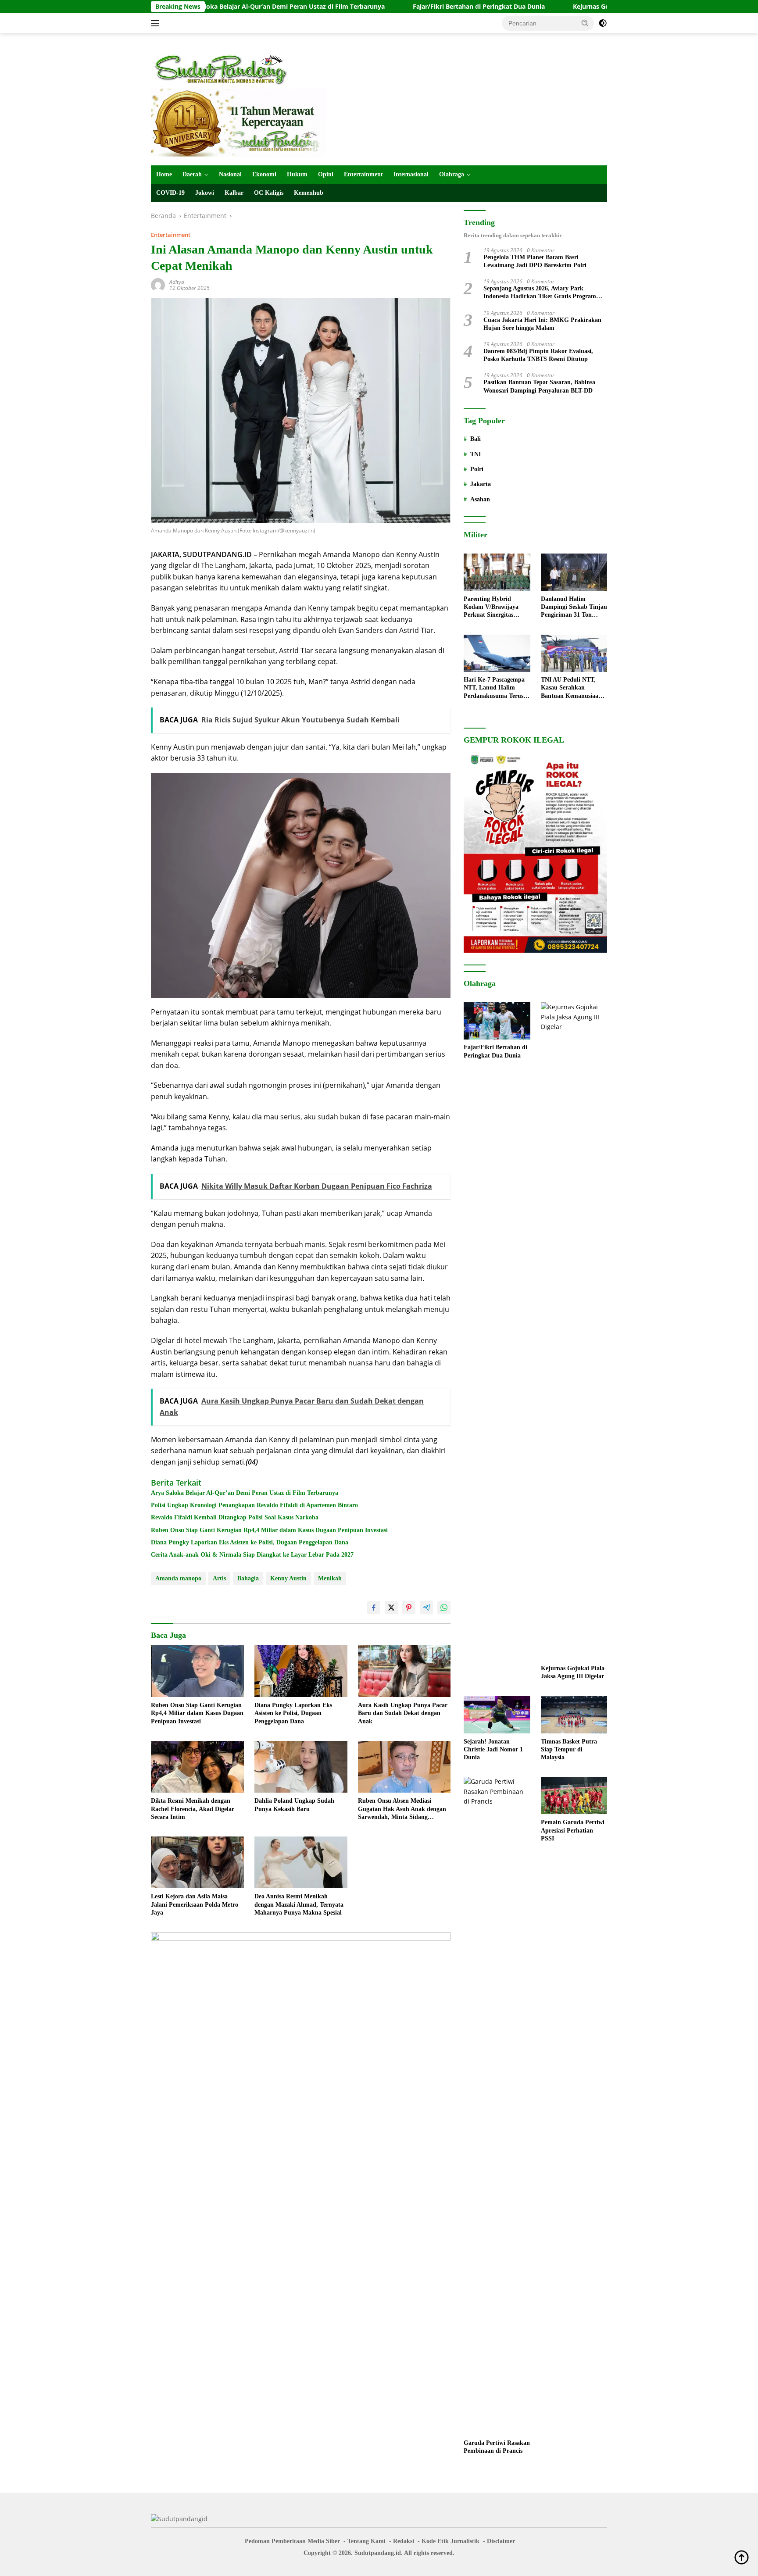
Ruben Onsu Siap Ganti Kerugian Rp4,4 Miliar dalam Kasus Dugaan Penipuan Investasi (269, 1530)
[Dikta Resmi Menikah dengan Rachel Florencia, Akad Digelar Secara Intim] (197, 1767)
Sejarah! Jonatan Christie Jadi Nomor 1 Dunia (493, 1749)
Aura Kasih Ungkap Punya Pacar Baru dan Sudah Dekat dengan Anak (403, 1713)
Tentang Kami (366, 2541)
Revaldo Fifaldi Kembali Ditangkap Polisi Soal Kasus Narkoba (235, 1517)
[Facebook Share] (374, 1608)
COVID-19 (170, 193)
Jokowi (205, 193)
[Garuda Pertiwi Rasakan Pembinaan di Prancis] (497, 2106)
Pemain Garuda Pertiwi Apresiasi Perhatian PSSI (573, 1830)
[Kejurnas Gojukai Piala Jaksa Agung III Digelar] (574, 1331)
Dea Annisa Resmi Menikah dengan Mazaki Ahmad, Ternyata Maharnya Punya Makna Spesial (299, 1904)
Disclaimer (501, 2541)
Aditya (177, 282)
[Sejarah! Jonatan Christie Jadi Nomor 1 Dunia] (497, 1715)
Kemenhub (309, 193)
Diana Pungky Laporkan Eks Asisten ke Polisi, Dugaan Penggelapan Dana (250, 1542)
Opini (326, 174)
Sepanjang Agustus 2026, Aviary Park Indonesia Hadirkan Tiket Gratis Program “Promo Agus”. (540, 293)
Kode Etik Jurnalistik (451, 2541)
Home (164, 174)
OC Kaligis (269, 193)
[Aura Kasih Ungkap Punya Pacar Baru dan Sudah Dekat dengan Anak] (404, 1671)
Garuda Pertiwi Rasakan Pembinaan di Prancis (497, 2447)
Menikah (330, 1578)
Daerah (192, 174)
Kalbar (234, 193)
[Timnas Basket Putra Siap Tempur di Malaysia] (574, 1715)
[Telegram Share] (426, 1608)
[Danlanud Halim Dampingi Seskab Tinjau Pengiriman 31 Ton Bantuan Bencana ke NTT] (574, 572)
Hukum (297, 174)
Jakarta (481, 484)
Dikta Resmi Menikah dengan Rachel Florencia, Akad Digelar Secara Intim (193, 1809)
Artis (219, 1578)
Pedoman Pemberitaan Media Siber (292, 2541)
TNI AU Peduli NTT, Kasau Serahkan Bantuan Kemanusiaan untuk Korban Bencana (572, 689)
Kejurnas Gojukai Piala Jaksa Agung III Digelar (558, 7)
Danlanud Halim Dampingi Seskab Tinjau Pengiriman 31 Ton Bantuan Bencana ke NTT (574, 607)
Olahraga (452, 174)
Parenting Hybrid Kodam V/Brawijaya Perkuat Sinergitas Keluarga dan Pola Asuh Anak (496, 607)
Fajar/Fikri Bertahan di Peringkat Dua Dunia (395, 7)
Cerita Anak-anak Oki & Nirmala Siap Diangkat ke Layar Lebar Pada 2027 (252, 1555)
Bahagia (248, 1578)
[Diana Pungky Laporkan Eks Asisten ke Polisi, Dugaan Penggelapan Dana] (301, 1671)
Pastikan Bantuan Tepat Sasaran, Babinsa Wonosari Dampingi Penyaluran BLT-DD (539, 387)
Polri (477, 470)
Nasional (230, 174)
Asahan (480, 499)
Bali (476, 439)
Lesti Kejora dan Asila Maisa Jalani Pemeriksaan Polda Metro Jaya (195, 1904)
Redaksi (404, 2541)
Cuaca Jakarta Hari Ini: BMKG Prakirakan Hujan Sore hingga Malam (542, 324)
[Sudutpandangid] (223, 69)
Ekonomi (264, 174)
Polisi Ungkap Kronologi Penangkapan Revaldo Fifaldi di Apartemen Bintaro (254, 1505)
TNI (476, 454)
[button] (585, 23)
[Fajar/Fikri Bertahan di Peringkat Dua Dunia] (497, 1021)
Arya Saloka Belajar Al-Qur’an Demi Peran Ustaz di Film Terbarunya (245, 1493)
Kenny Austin (288, 1578)
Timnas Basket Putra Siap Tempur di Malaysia (569, 1749)
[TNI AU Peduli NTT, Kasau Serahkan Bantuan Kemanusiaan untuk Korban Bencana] (574, 653)
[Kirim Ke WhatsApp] (444, 1608)
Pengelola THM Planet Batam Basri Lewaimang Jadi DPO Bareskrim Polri (535, 262)
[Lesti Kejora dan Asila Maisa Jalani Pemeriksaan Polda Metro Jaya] (197, 1863)
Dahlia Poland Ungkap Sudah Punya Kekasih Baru (294, 1805)
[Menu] (157, 23)
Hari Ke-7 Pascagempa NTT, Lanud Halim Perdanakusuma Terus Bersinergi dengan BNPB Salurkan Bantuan (497, 689)
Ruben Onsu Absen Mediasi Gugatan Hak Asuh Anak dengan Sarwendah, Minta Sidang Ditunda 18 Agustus (402, 1809)
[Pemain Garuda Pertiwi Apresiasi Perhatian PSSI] (574, 1795)
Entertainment (363, 174)
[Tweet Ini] (391, 1608)
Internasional (411, 174)
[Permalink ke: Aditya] (158, 284)
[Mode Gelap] (603, 23)
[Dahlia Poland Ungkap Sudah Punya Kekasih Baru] (301, 1767)
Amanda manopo (178, 1578)
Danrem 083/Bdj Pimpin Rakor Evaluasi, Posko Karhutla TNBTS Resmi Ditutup (538, 355)
